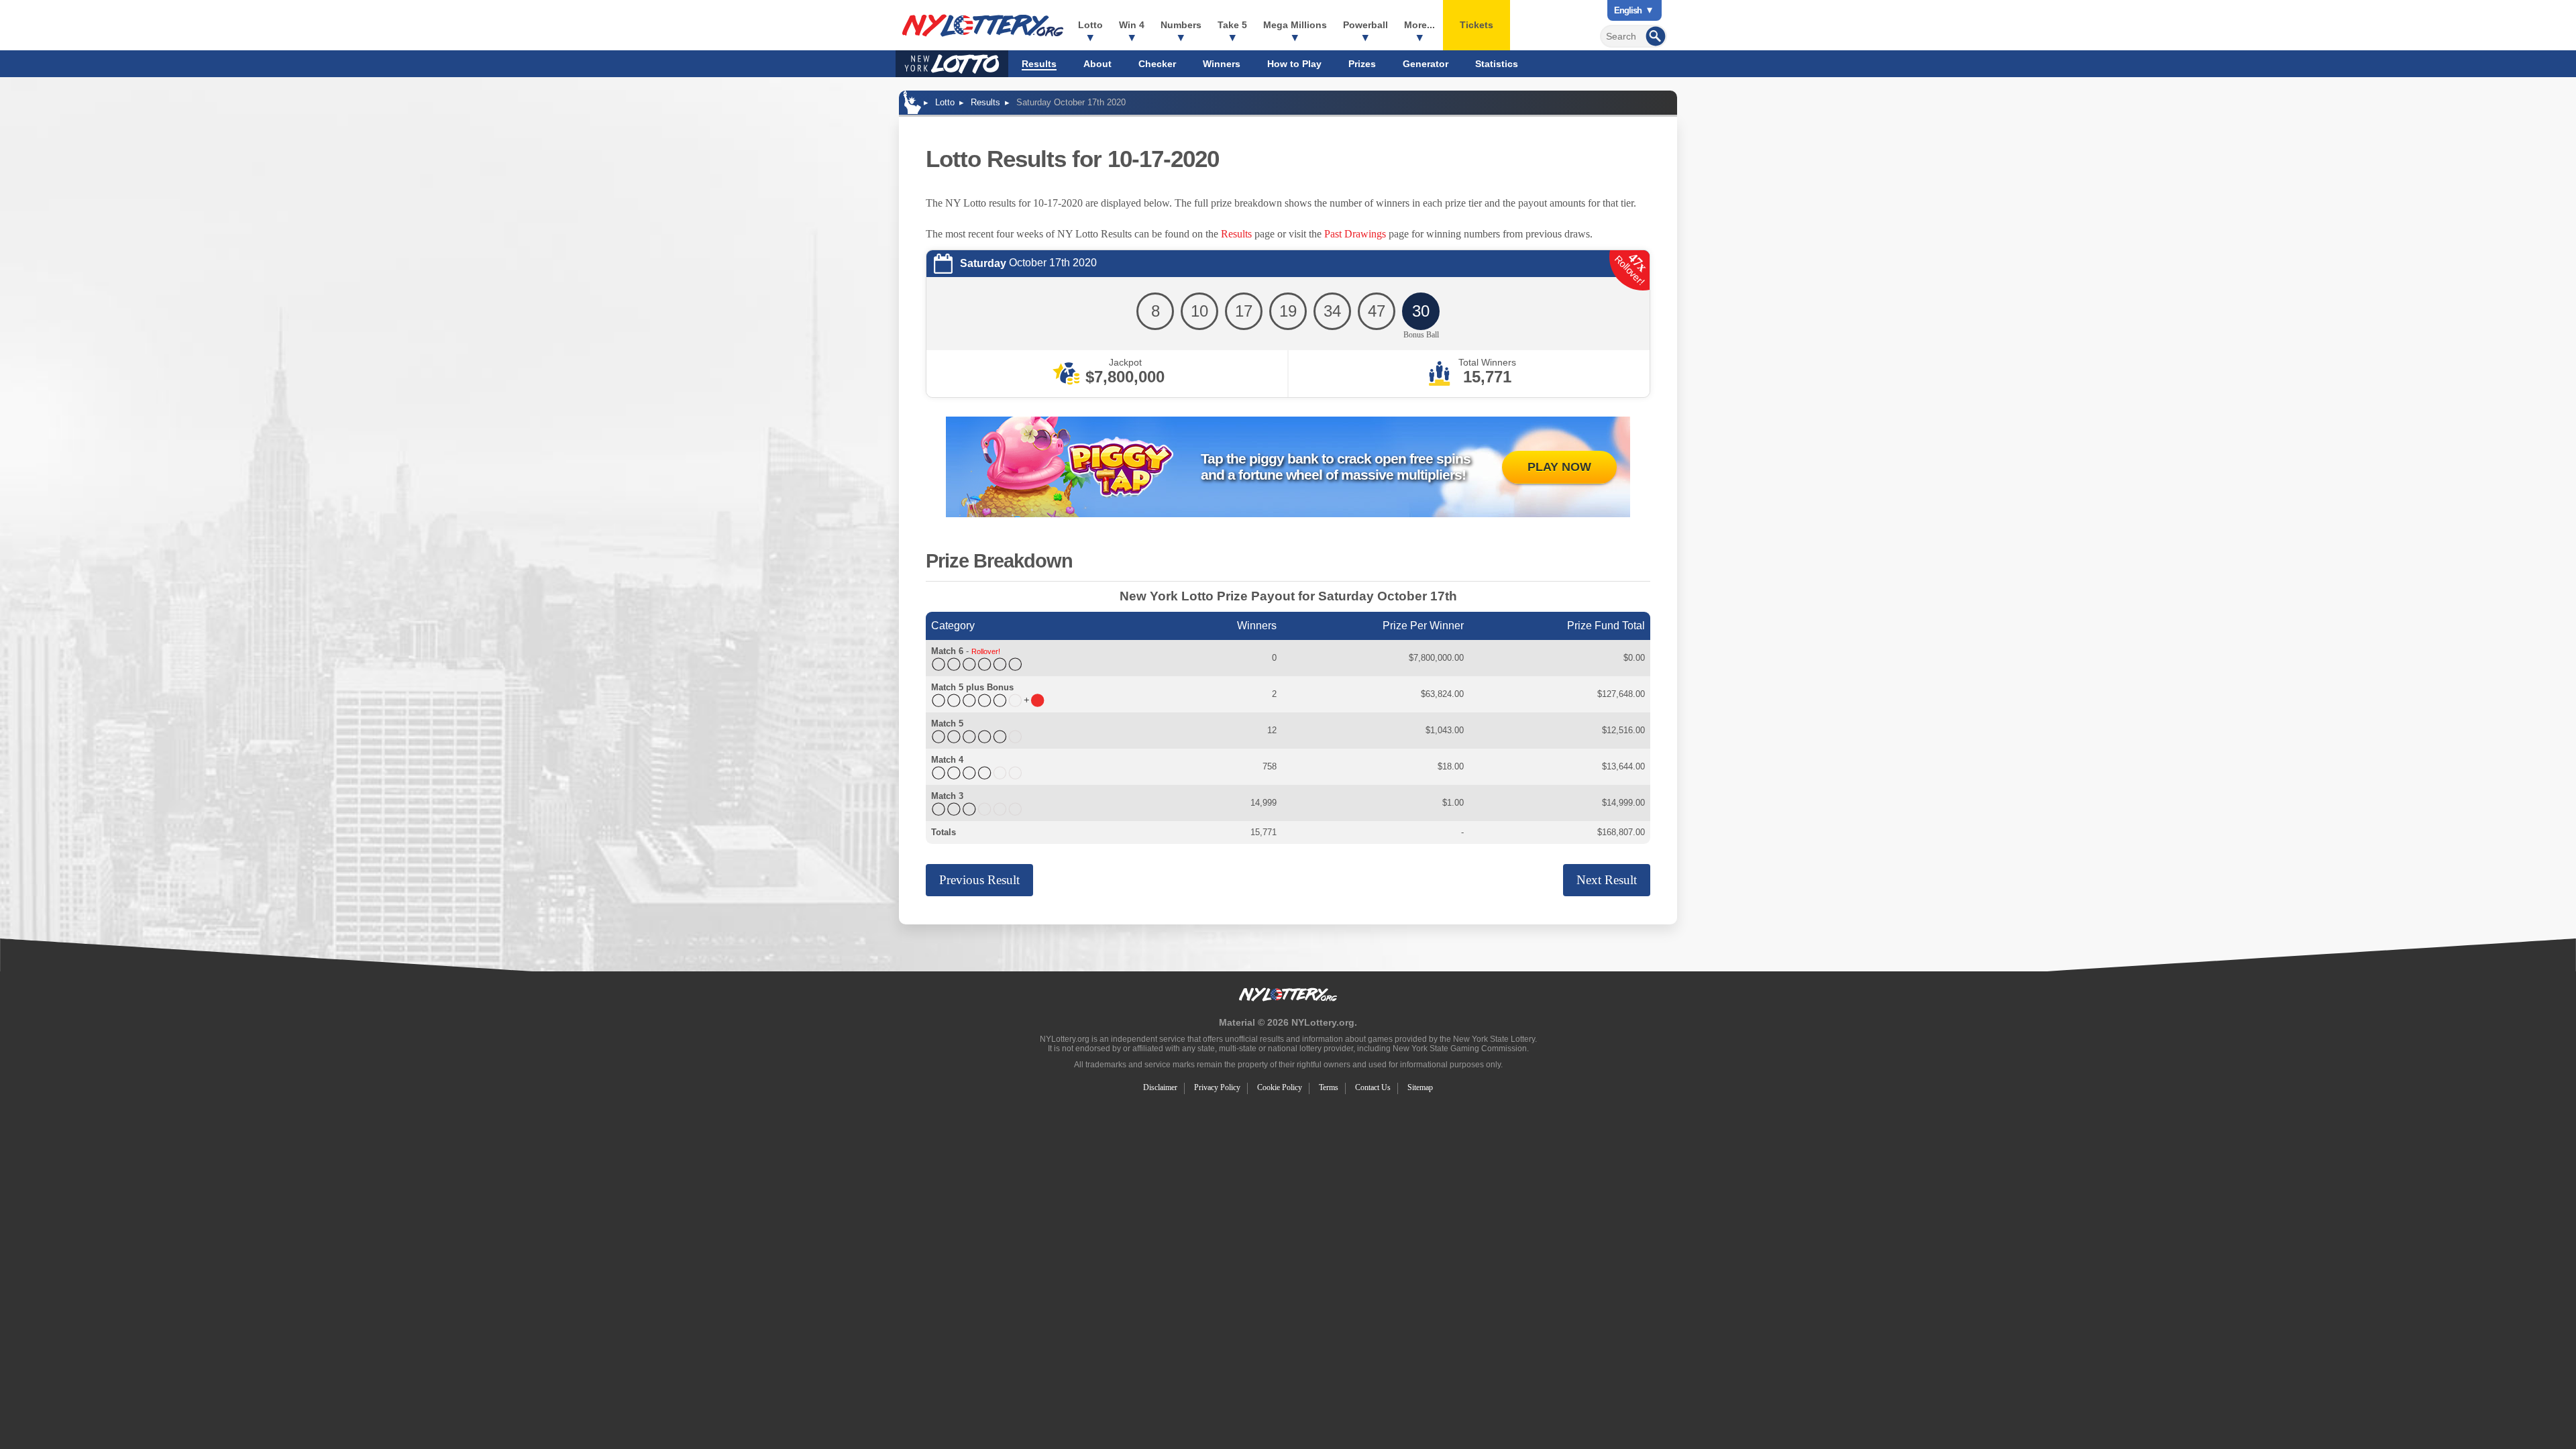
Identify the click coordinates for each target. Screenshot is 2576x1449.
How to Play (1294, 64)
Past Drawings (1355, 234)
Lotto (1090, 25)
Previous (979, 880)
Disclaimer (1160, 1087)
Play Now (1559, 467)
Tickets (1477, 25)
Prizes (1362, 64)
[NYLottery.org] (983, 25)
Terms (1329, 1087)
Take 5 (1232, 25)
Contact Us (1373, 1087)
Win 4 (1132, 25)
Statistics (1497, 64)
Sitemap (1420, 1087)
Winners (1222, 64)
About (1097, 64)
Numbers (1181, 25)
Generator (1426, 64)
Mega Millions (1295, 25)
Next (1607, 880)
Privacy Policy (1217, 1087)
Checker (1157, 64)
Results (1039, 64)
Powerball (1365, 25)
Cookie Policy (1280, 1087)
